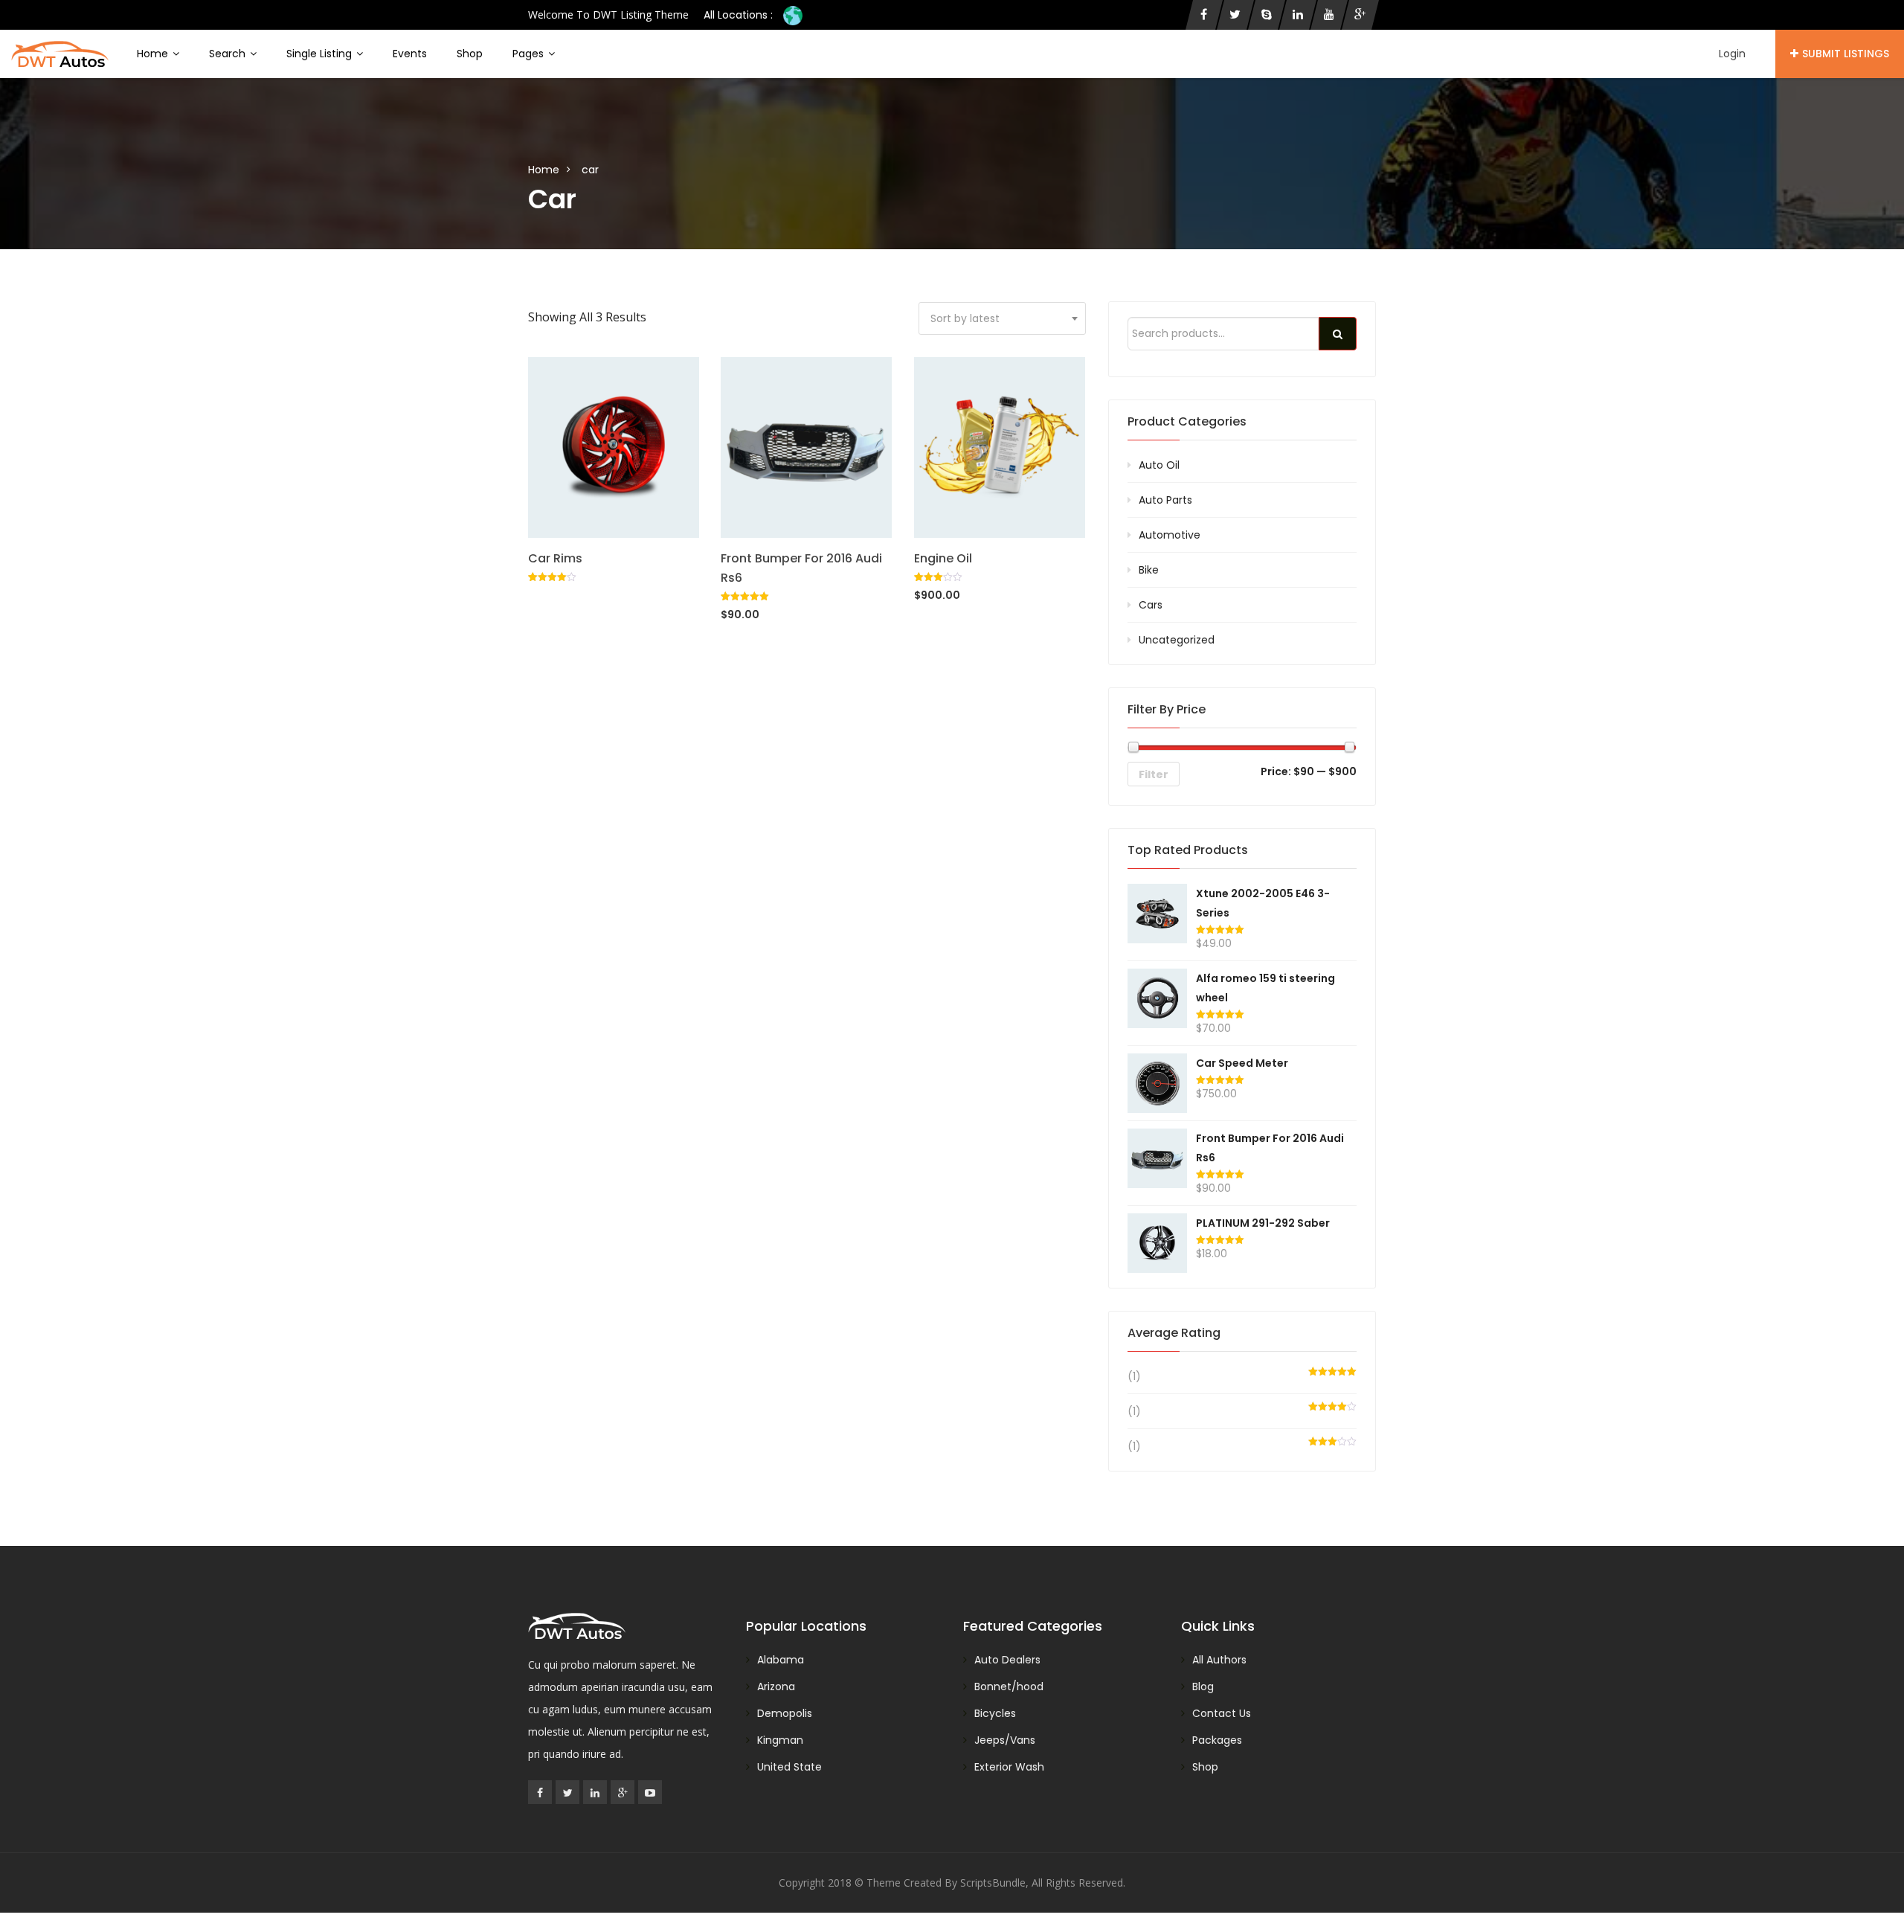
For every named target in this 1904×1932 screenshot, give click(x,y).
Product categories (1187, 421)
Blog (1203, 1687)
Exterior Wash (1009, 1767)
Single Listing (321, 54)
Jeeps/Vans (1005, 1740)
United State (789, 1767)
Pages (530, 54)
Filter (1154, 774)
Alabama (781, 1660)
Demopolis (785, 1713)
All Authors (1219, 1660)
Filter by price (1167, 709)
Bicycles (995, 1713)
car (590, 170)
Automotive (1170, 535)
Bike (1149, 570)
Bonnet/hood (1009, 1687)
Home (154, 54)
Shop (470, 54)
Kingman (780, 1740)
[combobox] (1002, 318)
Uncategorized (1177, 640)
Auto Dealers (1007, 1660)
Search (229, 54)
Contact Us (1222, 1713)
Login (1732, 54)
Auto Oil (1159, 465)
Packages (1217, 1740)
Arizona (776, 1687)
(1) (1134, 1376)
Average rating (1174, 1333)
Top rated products (1188, 850)
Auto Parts (1165, 500)
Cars (1151, 605)
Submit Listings (1846, 54)
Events (410, 54)
